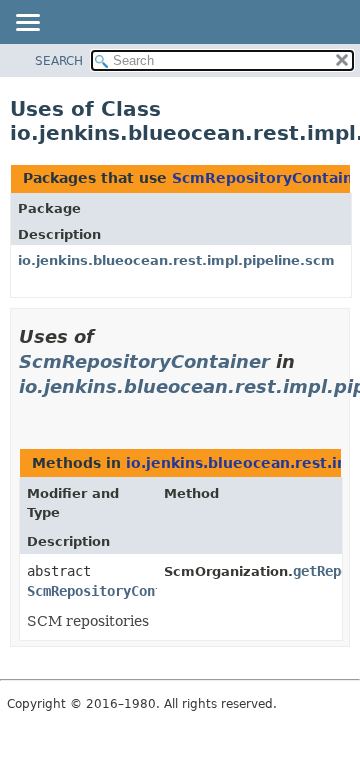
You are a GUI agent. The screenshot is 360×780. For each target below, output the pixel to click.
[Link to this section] (27, 411)
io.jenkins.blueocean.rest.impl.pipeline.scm (176, 260)
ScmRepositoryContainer (144, 361)
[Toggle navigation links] (27, 24)
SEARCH (59, 61)
